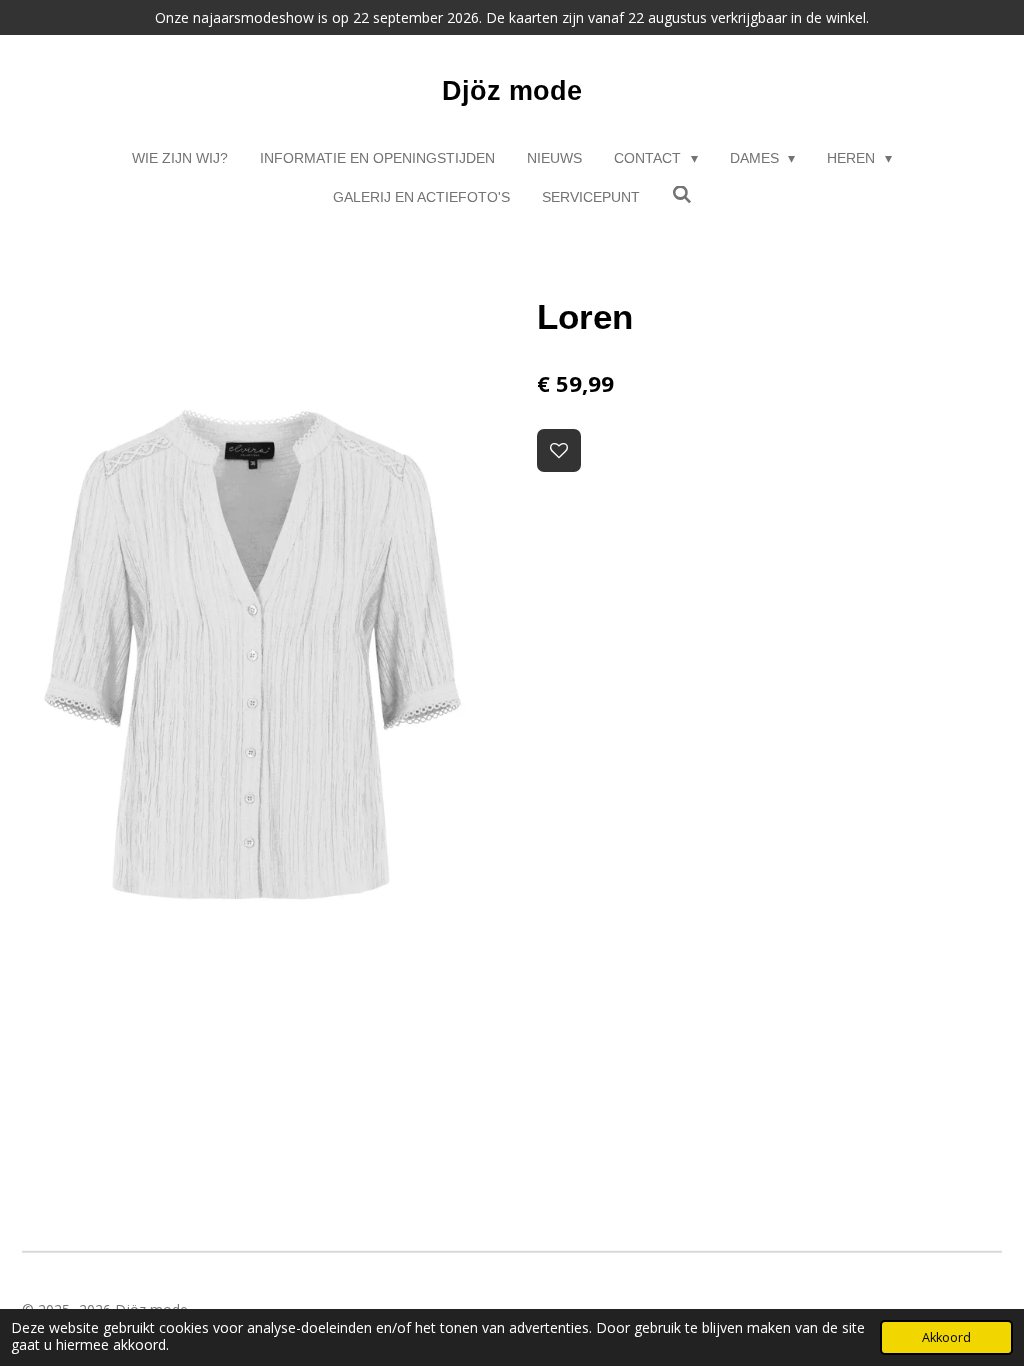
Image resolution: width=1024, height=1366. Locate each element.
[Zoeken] (682, 195)
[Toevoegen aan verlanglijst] (559, 451)
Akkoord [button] (946, 1337)
